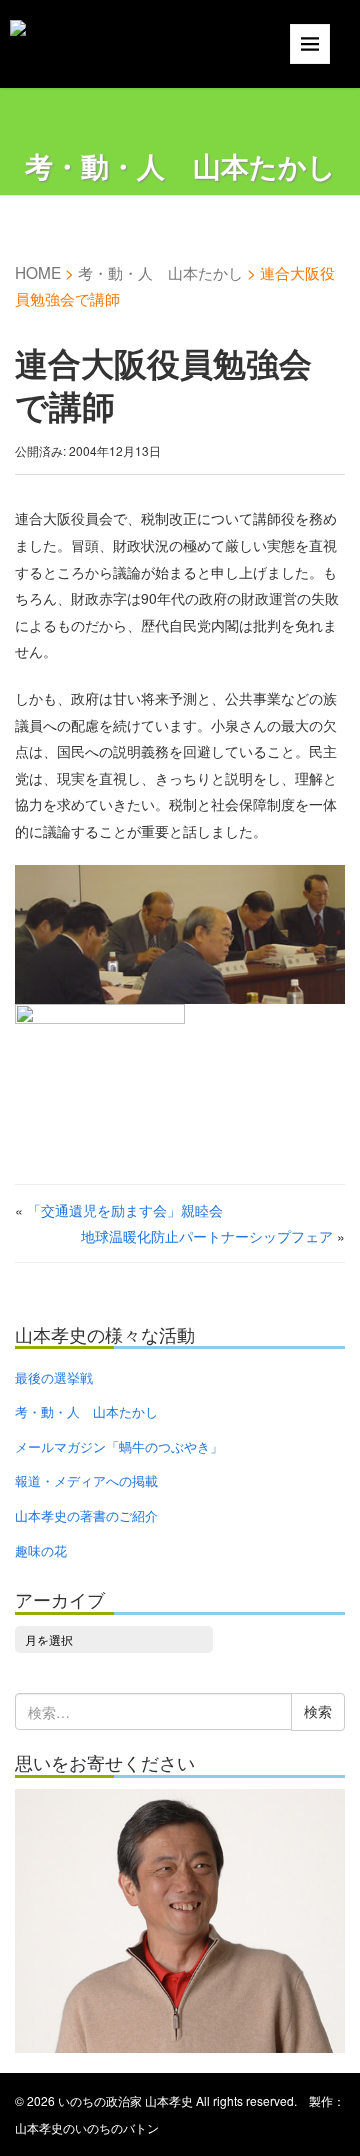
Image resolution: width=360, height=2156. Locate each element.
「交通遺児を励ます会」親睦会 (125, 1210)
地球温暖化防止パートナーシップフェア (207, 1236)
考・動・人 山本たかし (160, 272)
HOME (38, 272)
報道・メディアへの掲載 (86, 1480)
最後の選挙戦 (54, 1377)
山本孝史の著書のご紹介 (86, 1515)
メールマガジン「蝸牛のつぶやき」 (119, 1446)
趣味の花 (41, 1550)
